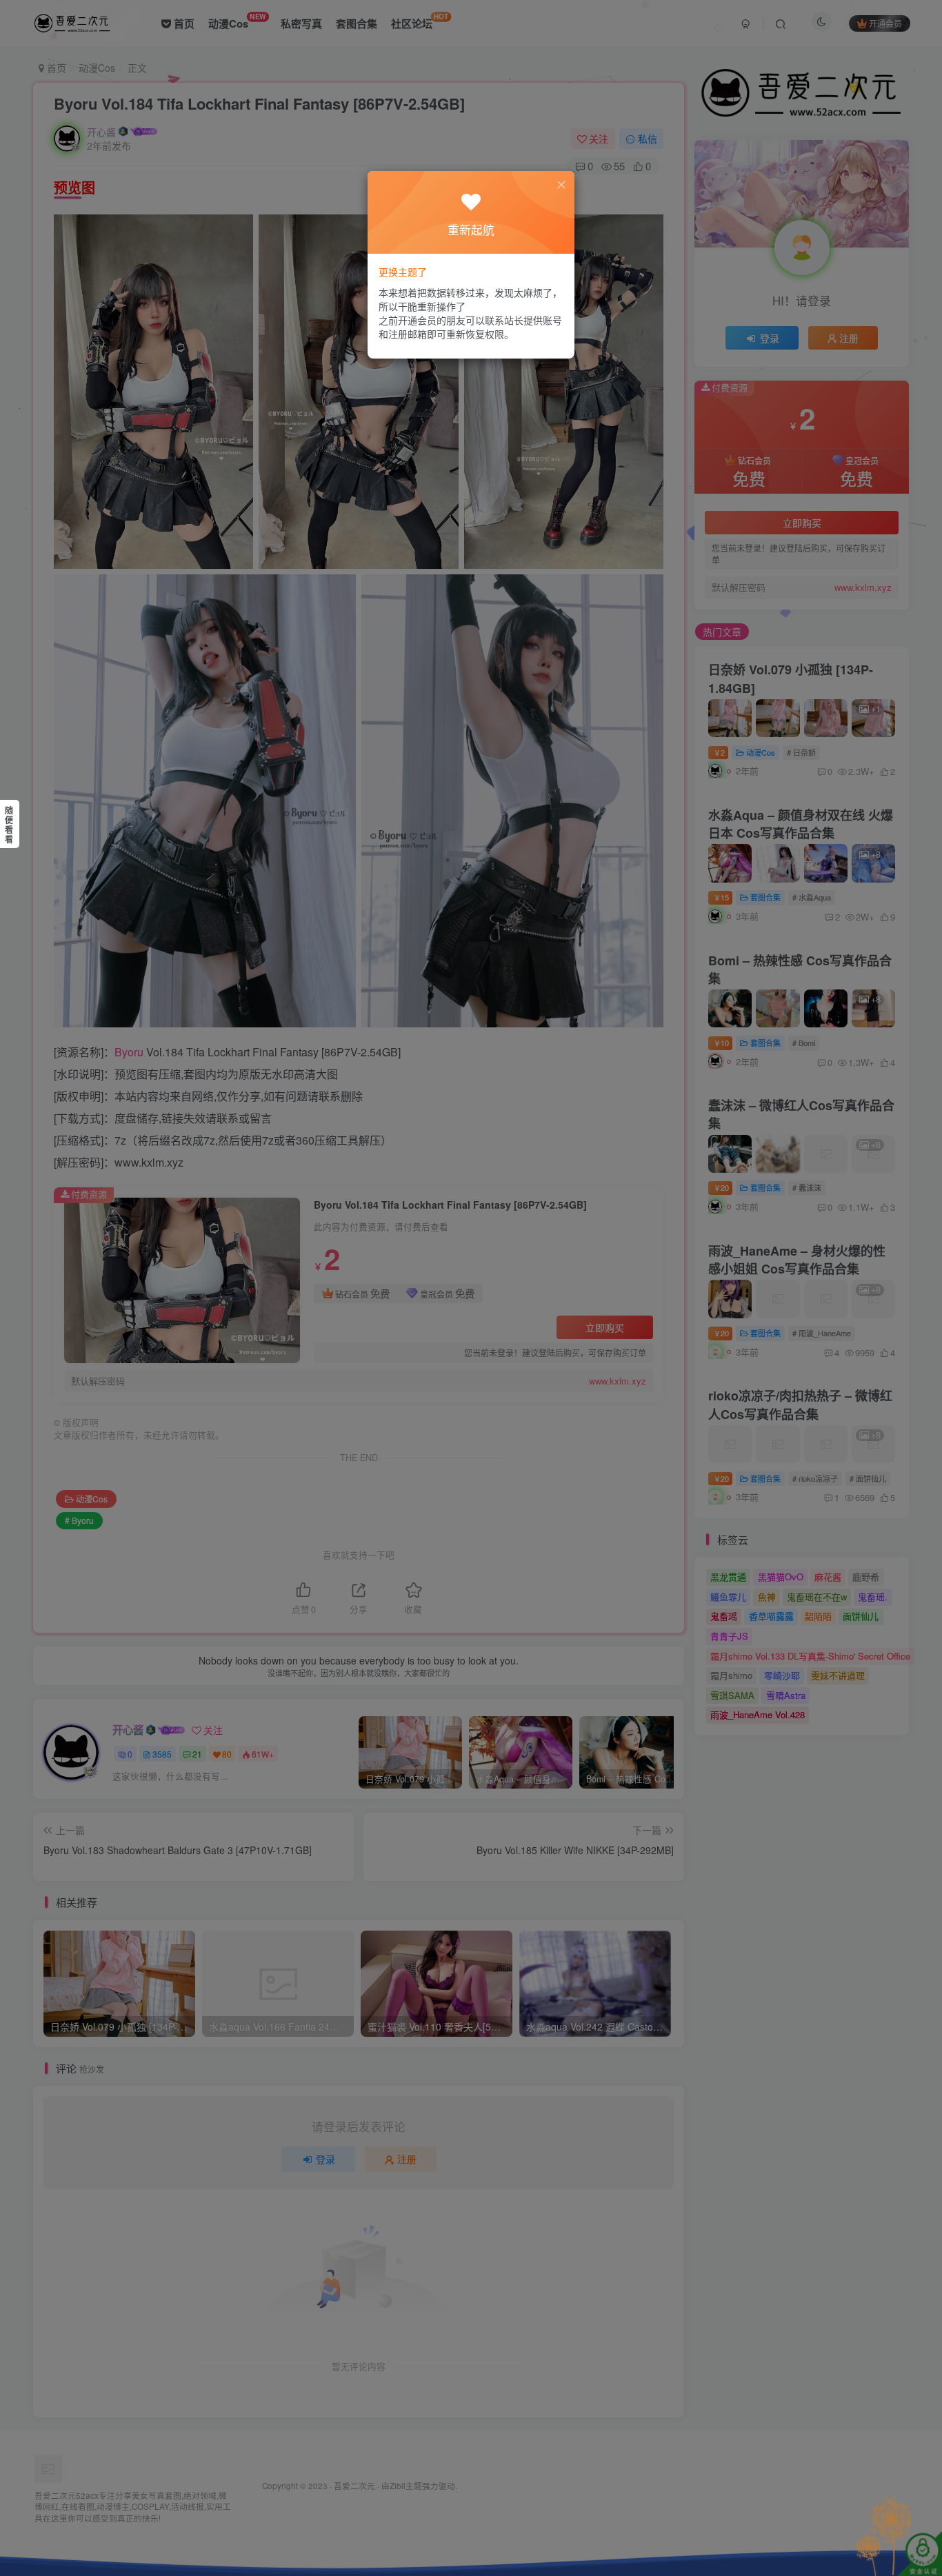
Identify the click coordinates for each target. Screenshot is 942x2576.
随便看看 (9, 825)
